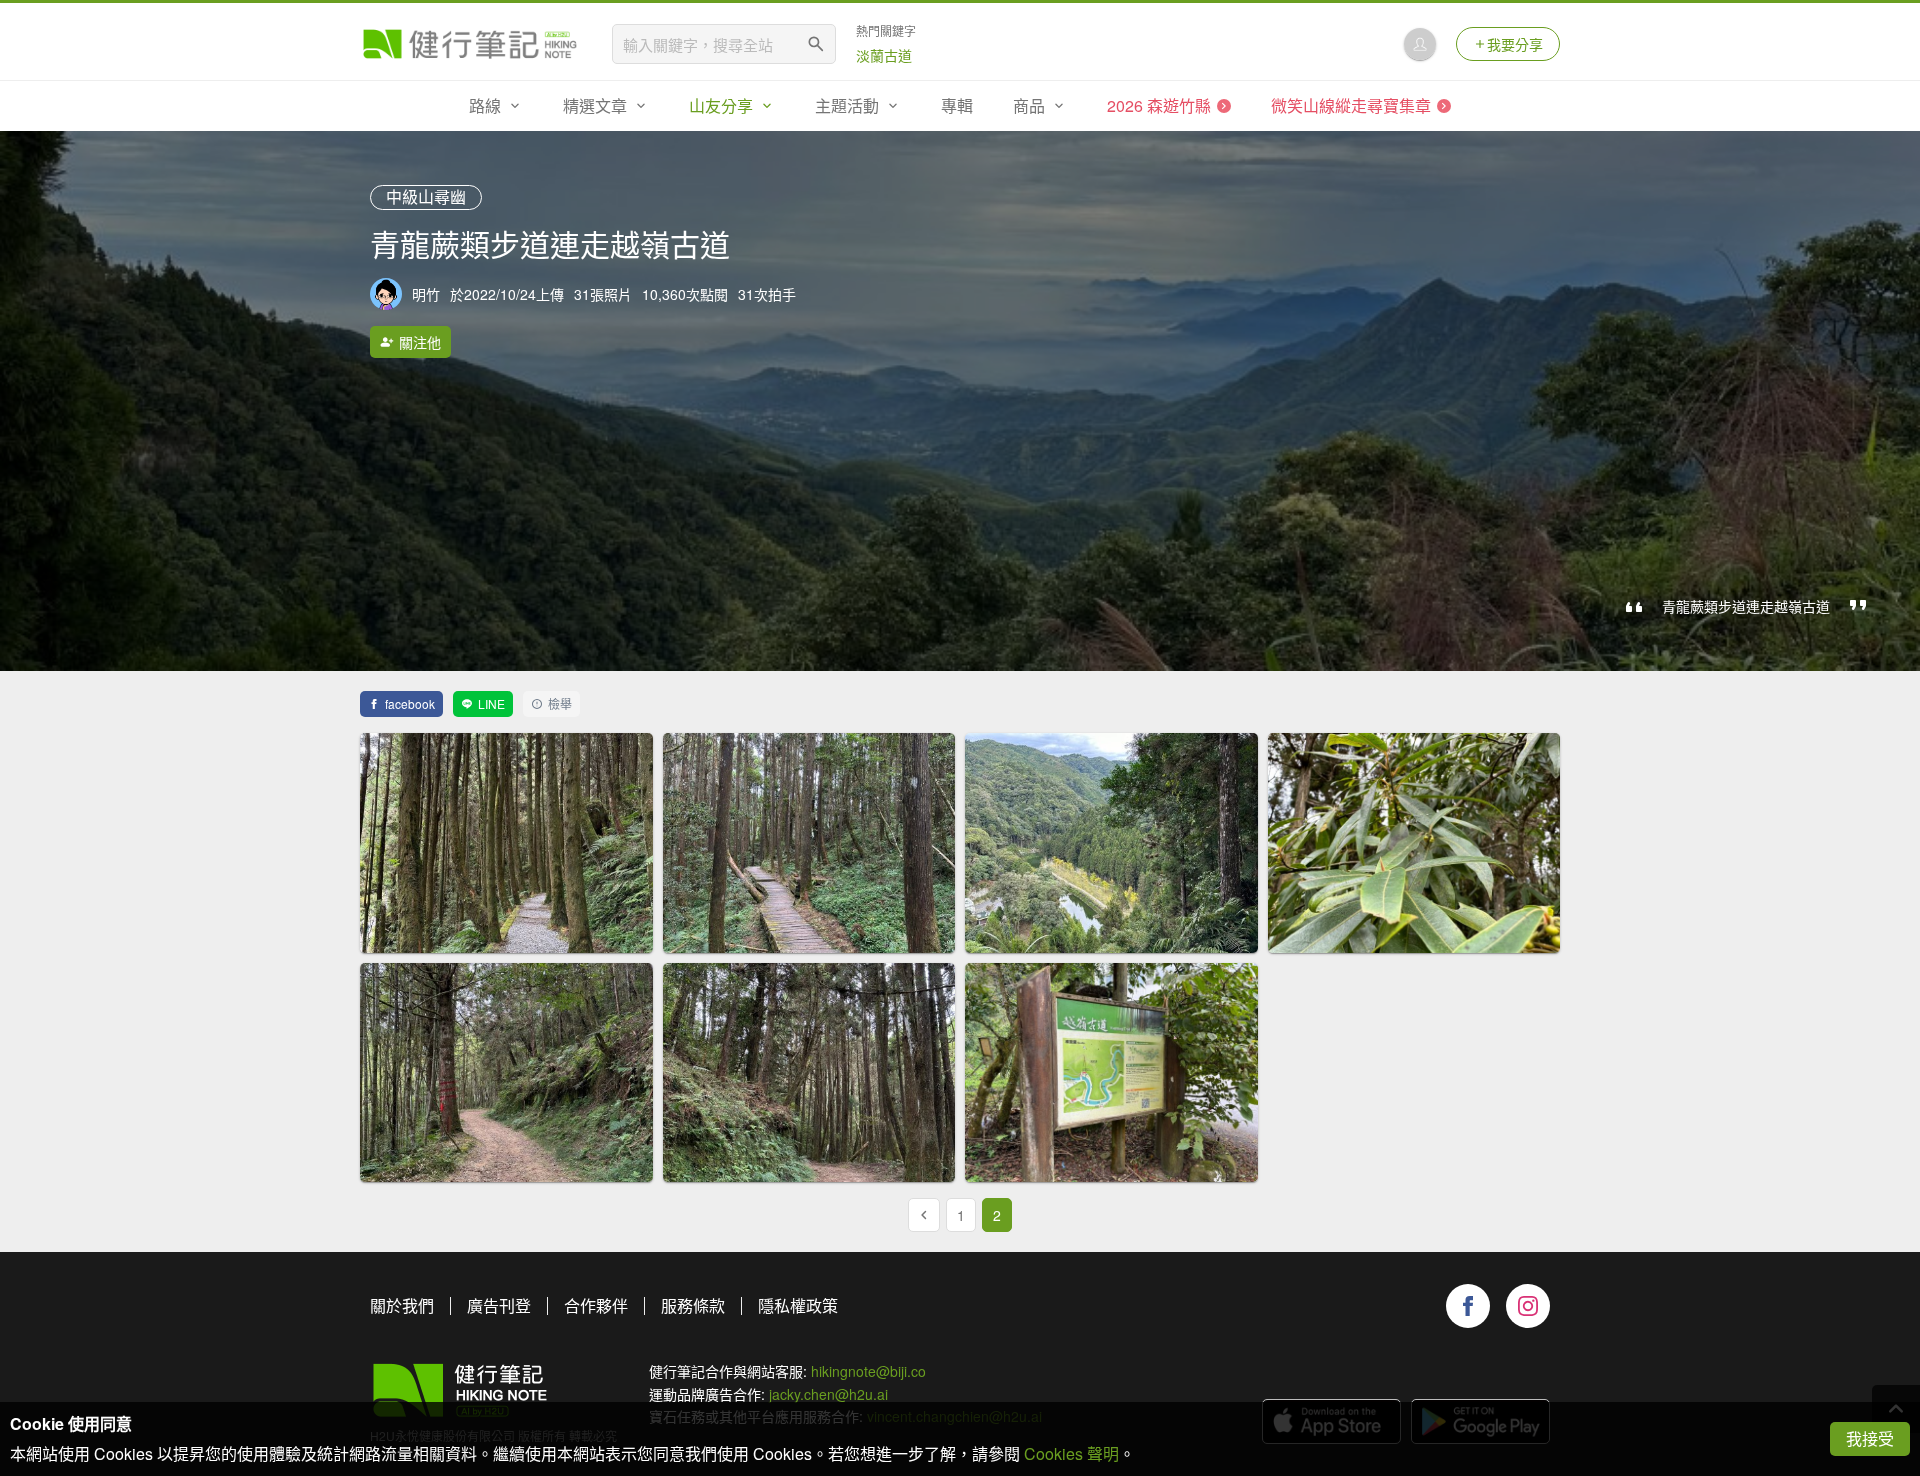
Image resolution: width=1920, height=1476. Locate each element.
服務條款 (693, 1305)
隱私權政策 (798, 1305)
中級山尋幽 (426, 196)
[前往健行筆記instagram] (1528, 1306)
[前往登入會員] (1420, 44)
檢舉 (560, 703)
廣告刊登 (499, 1305)
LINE (491, 703)
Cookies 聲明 (1071, 1453)
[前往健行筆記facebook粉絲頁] (1468, 1306)
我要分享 (1515, 44)
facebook (410, 703)
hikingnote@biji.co (868, 1371)
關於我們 (402, 1305)
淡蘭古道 (884, 55)
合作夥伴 (596, 1305)
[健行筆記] (470, 44)
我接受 (1870, 1438)
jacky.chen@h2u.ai (828, 1394)
